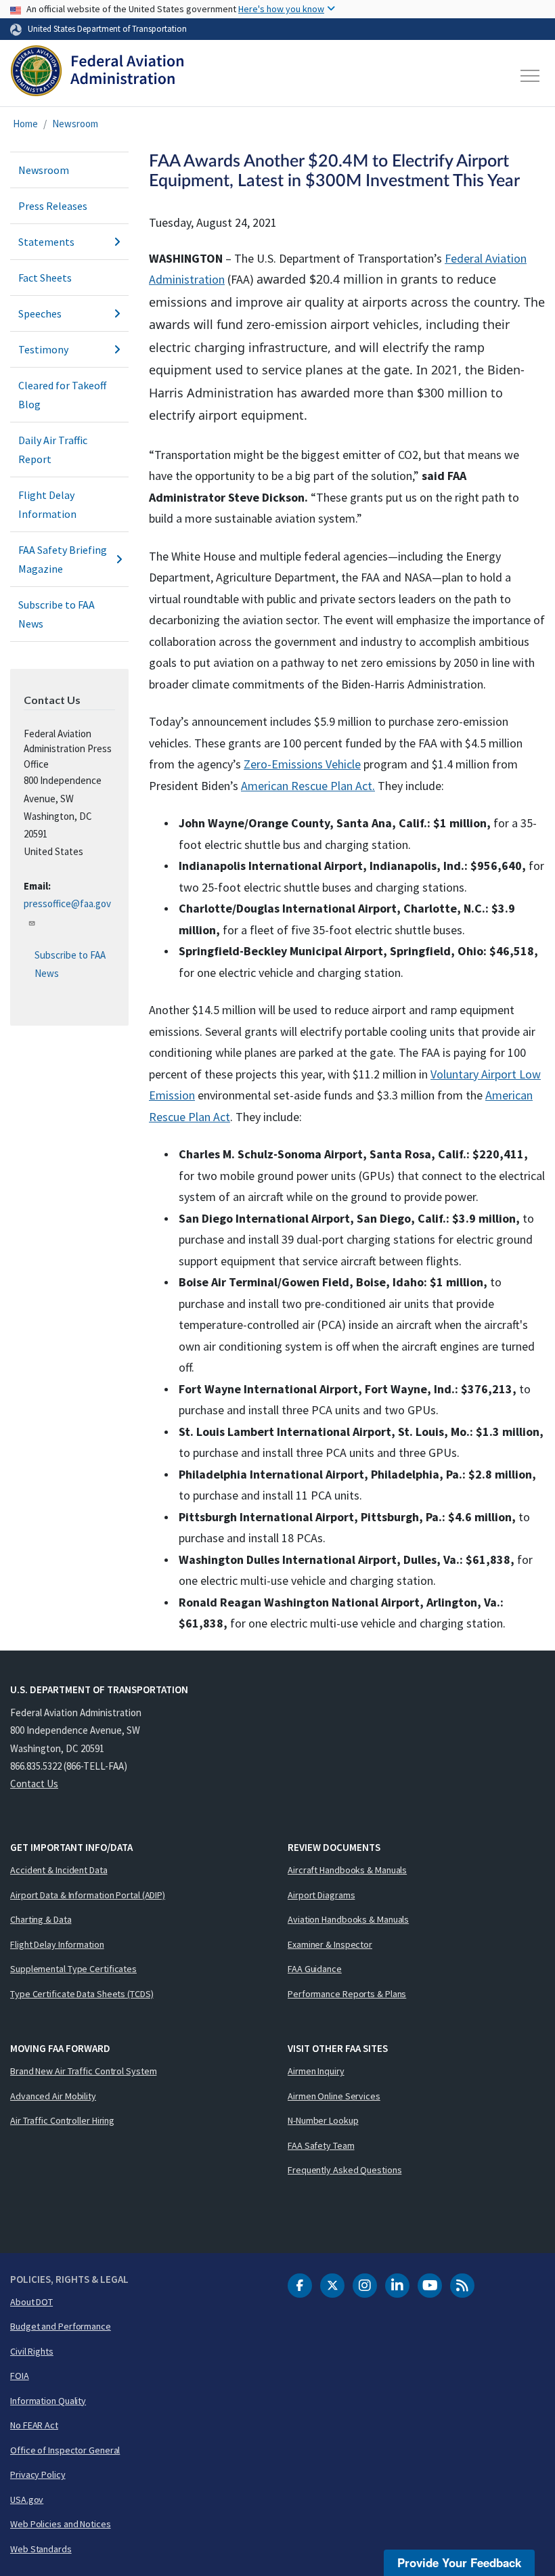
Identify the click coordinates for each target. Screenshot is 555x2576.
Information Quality (48, 2401)
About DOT (31, 2302)
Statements (46, 242)
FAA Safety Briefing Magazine (63, 559)
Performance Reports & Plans (347, 1994)
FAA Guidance (315, 1969)
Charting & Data (41, 1919)
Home (25, 124)
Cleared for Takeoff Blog (62, 395)
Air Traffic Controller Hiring (62, 2120)
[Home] (97, 76)
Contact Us (34, 1784)
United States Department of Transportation (107, 28)
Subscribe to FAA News (57, 614)
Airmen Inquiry (316, 2071)
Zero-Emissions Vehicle (302, 764)
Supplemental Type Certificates (73, 1969)
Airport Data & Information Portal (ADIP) (88, 1895)
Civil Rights (32, 2351)
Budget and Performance (61, 2326)
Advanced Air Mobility (53, 2096)
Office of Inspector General (65, 2450)
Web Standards (41, 2549)
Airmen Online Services (334, 2096)
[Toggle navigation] (531, 76)
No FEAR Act (34, 2425)
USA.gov (27, 2499)
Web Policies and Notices (61, 2524)
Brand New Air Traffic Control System (83, 2071)
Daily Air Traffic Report (53, 450)
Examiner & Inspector (330, 1944)
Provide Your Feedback (459, 2562)
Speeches (40, 313)
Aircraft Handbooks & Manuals (347, 1870)
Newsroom (75, 124)
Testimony (43, 349)
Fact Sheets (45, 278)
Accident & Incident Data (59, 1870)
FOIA (20, 2376)
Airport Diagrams (321, 1895)
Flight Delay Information (47, 504)
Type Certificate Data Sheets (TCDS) (82, 1994)
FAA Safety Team (321, 2145)
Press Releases (53, 206)
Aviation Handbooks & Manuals (348, 1919)
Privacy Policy (38, 2474)
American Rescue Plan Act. (308, 786)
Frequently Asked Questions (345, 2170)
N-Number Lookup (323, 2120)
